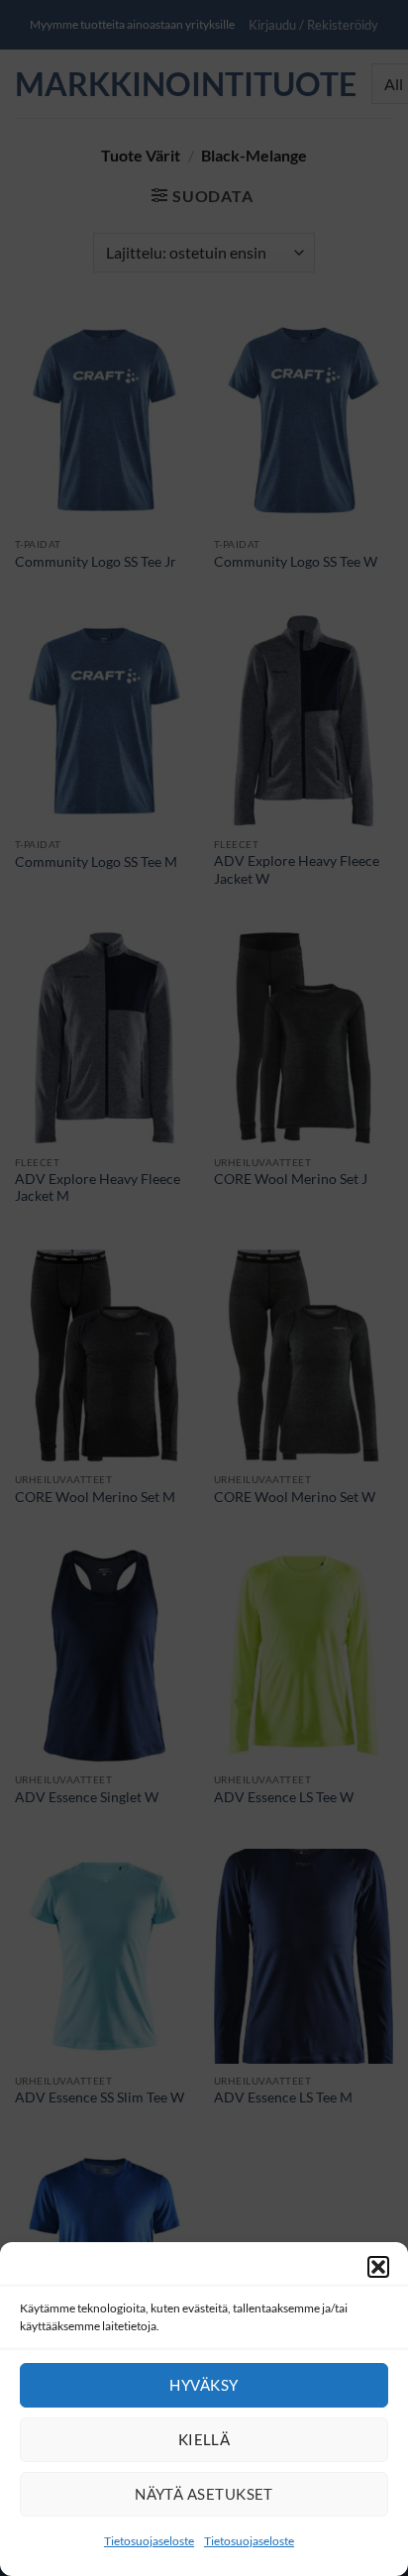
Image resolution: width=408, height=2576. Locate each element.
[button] (378, 2267)
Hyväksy (204, 2385)
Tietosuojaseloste (149, 2541)
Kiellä (204, 2439)
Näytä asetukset (204, 2494)
